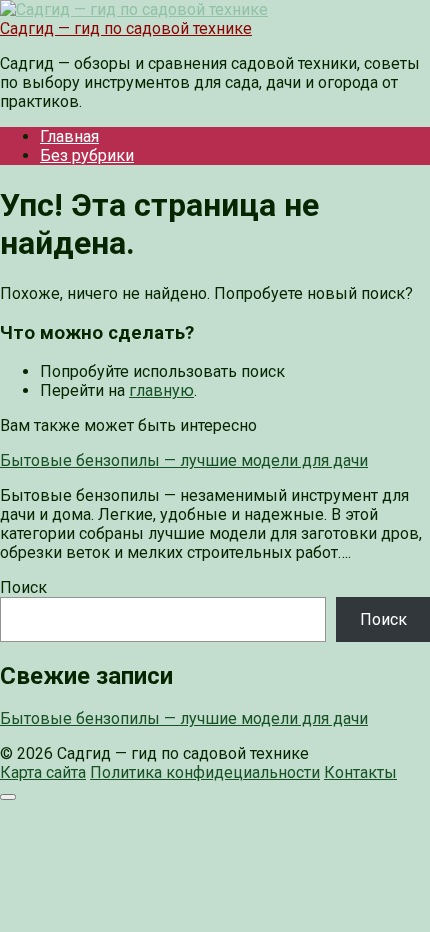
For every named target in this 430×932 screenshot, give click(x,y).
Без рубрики (87, 155)
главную (161, 390)
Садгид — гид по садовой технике (126, 28)
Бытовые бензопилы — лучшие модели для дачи (184, 718)
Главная (69, 136)
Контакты (360, 772)
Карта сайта (43, 772)
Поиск (23, 587)
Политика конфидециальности (205, 772)
